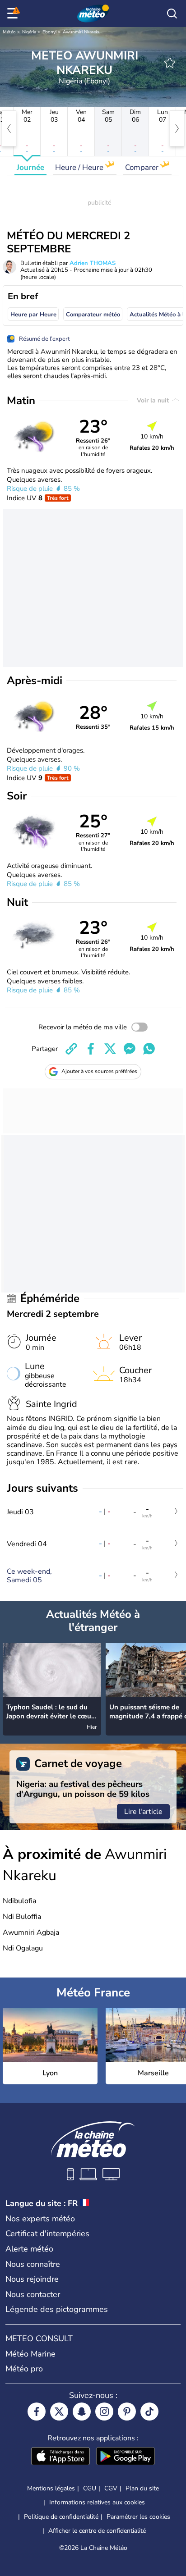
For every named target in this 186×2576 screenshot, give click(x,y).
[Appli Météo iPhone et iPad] (60, 2457)
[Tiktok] (149, 2412)
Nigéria (29, 32)
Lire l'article (143, 1812)
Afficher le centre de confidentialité (97, 2531)
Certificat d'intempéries (47, 2233)
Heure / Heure (80, 167)
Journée (30, 167)
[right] (177, 128)
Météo (9, 32)
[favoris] (170, 63)
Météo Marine (30, 2354)
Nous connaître (33, 2264)
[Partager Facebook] (91, 1049)
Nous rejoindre (32, 2279)
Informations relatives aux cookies (97, 2502)
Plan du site (142, 2488)
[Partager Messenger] (130, 1049)
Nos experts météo (40, 2219)
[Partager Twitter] (110, 1049)
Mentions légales (51, 2488)
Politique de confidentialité (61, 2517)
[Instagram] (104, 2412)
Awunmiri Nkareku (82, 32)
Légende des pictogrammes (57, 2309)
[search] (172, 14)
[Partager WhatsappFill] (149, 1049)
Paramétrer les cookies (138, 2517)
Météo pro (24, 2369)
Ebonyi (49, 32)
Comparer (143, 167)
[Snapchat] (82, 2412)
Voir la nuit (154, 400)
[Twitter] (59, 2412)
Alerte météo (29, 2249)
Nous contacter (33, 2294)
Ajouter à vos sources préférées (99, 1071)
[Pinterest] (127, 2412)
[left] (9, 128)
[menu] (14, 14)
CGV (111, 2488)
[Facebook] (37, 2412)
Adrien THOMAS (93, 263)
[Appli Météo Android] (126, 2457)
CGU (90, 2488)
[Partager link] (71, 1049)
